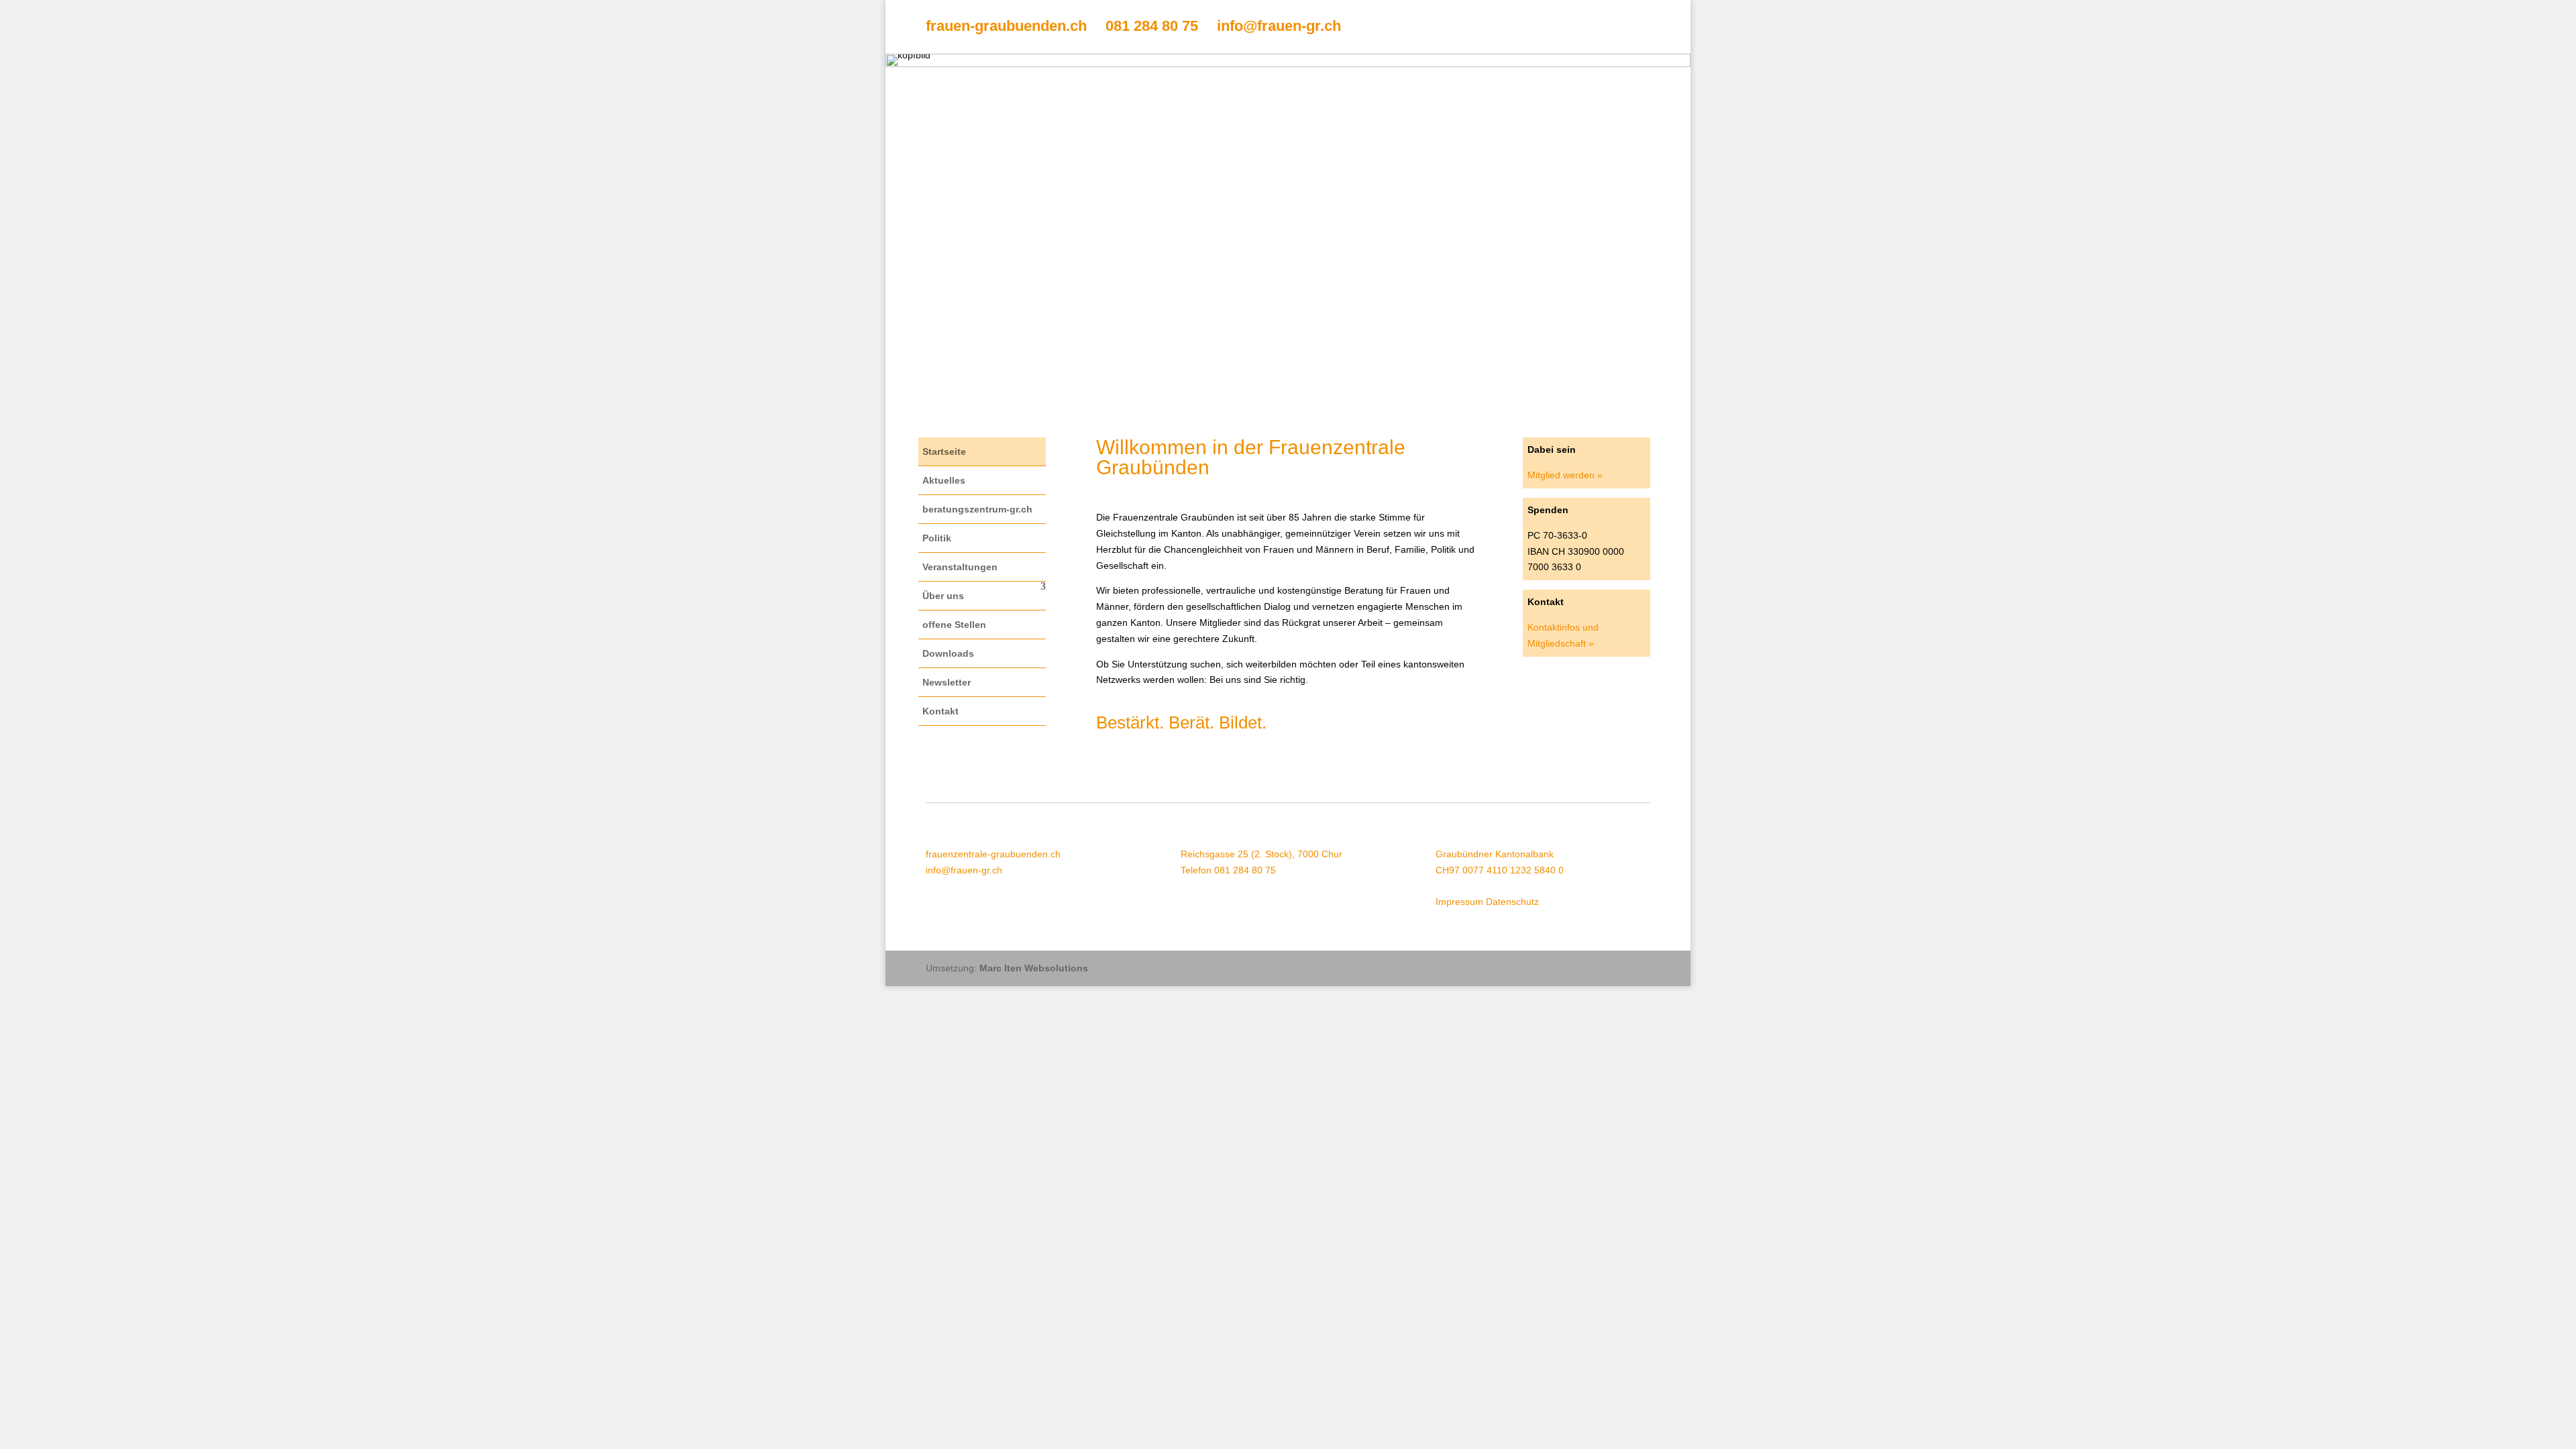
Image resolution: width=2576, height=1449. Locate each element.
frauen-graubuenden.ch (1006, 26)
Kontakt (941, 711)
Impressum (1459, 902)
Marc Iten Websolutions (1034, 968)
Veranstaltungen (960, 567)
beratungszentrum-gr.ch (977, 509)
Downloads (948, 653)
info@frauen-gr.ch (1279, 26)
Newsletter (947, 682)
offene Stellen (954, 625)
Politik (937, 538)
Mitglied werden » (1565, 475)
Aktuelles (944, 480)
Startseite (944, 451)
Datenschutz (1512, 902)
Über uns (943, 596)
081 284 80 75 (1152, 26)
